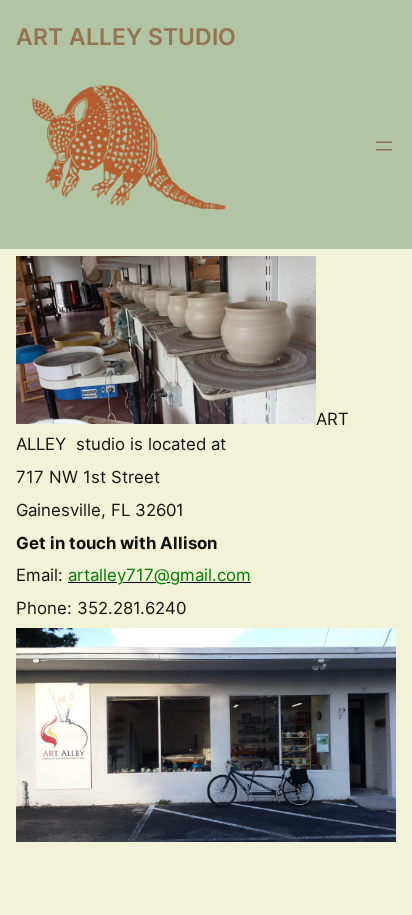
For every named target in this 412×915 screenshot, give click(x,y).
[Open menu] (384, 146)
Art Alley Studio (126, 37)
